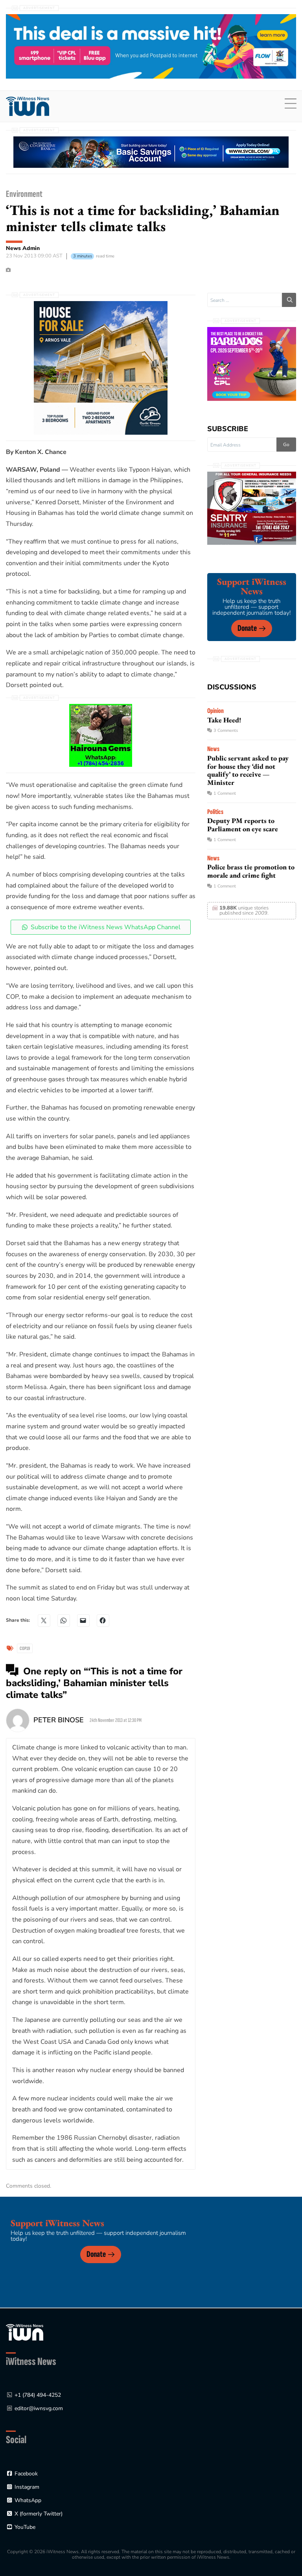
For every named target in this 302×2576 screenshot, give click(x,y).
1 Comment (225, 793)
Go (286, 445)
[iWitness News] (25, 2332)
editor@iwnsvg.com (39, 2408)
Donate (247, 628)
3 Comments (226, 730)
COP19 (25, 1648)
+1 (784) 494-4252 (38, 2395)
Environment (24, 194)
